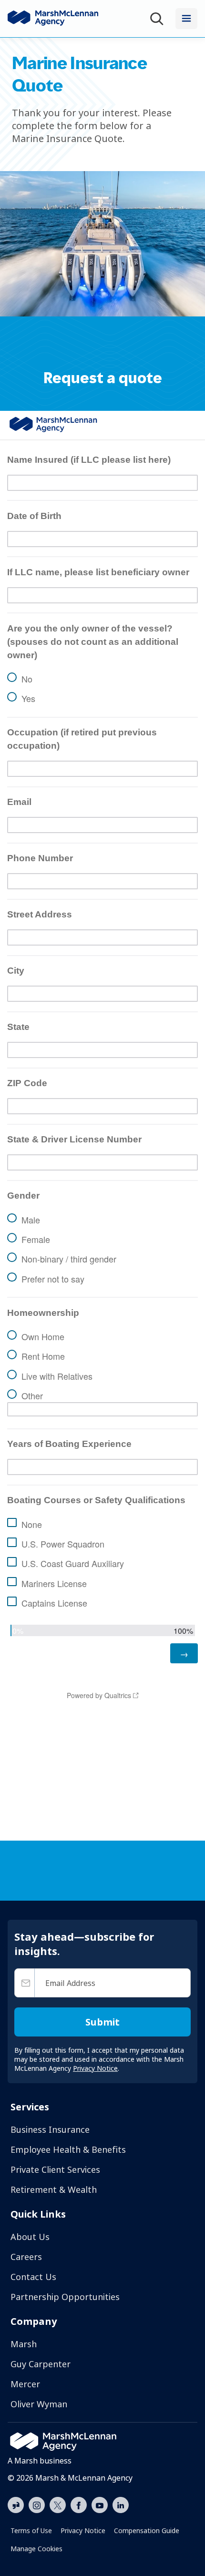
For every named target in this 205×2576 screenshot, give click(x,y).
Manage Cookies (36, 2549)
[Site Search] (159, 19)
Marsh (24, 2344)
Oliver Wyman (39, 2404)
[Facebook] (79, 2504)
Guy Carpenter (41, 2364)
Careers (26, 2257)
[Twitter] (58, 2504)
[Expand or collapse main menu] (186, 19)
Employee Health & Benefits (68, 2149)
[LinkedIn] (121, 2504)
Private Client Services (55, 2169)
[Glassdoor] (16, 2505)
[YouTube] (100, 2504)
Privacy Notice (83, 2530)
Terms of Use (31, 2530)
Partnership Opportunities (65, 2297)
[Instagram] (37, 2505)
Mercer (25, 2384)
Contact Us (33, 2277)
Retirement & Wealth (54, 2189)
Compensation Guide (147, 2530)
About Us (30, 2237)
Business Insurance (50, 2129)
